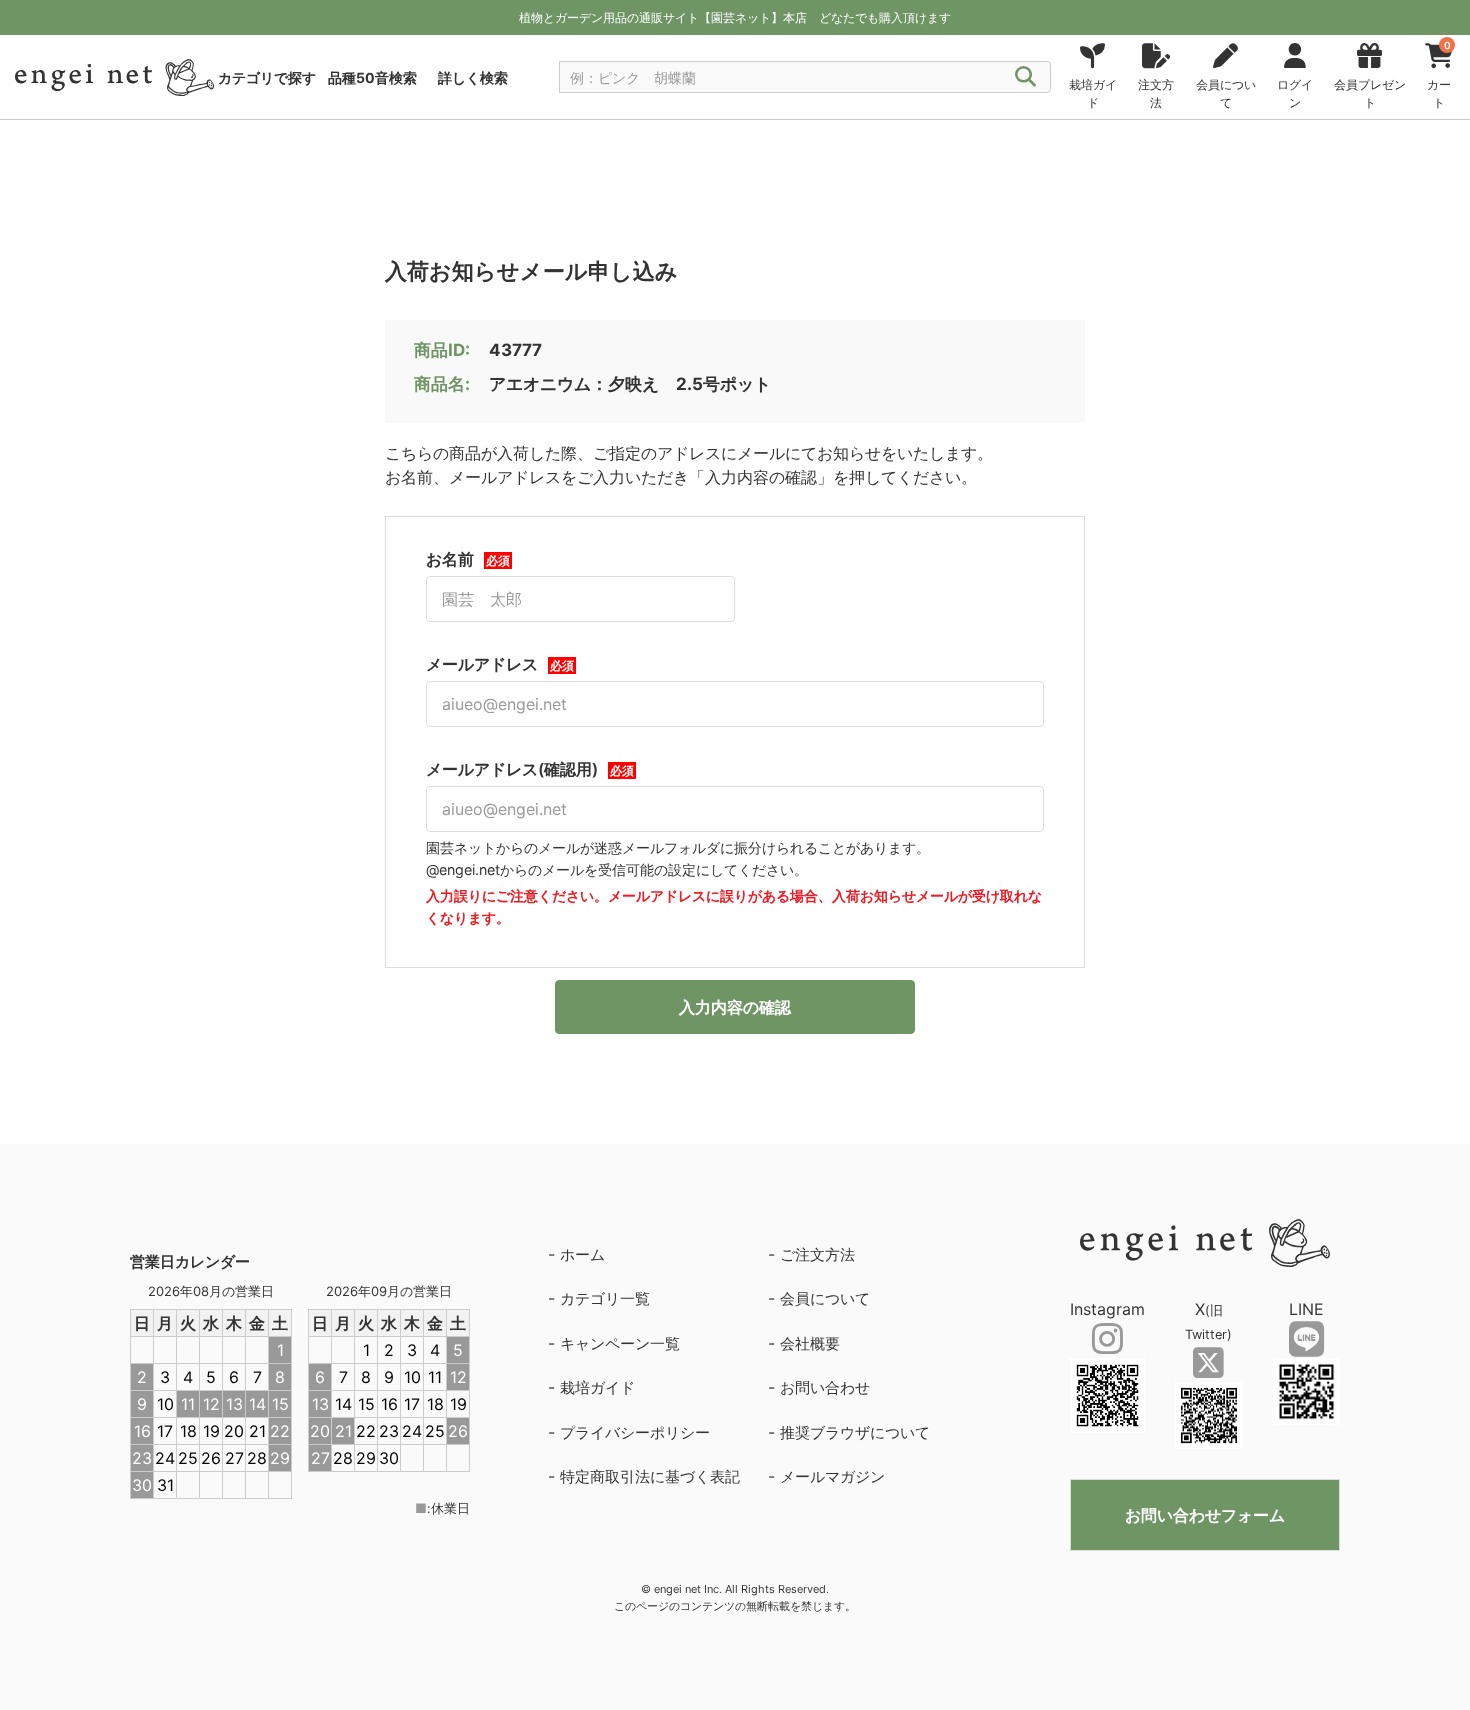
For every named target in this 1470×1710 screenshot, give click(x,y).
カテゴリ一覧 (605, 1298)
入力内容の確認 (735, 1007)
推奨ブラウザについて (855, 1432)
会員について (825, 1298)
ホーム (582, 1254)
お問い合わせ (825, 1387)
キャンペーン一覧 (620, 1343)
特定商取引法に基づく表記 (650, 1476)
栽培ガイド (597, 1387)
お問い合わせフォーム (1205, 1515)
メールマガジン (832, 1476)
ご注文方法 (817, 1254)
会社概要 (810, 1343)
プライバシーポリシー (635, 1432)
